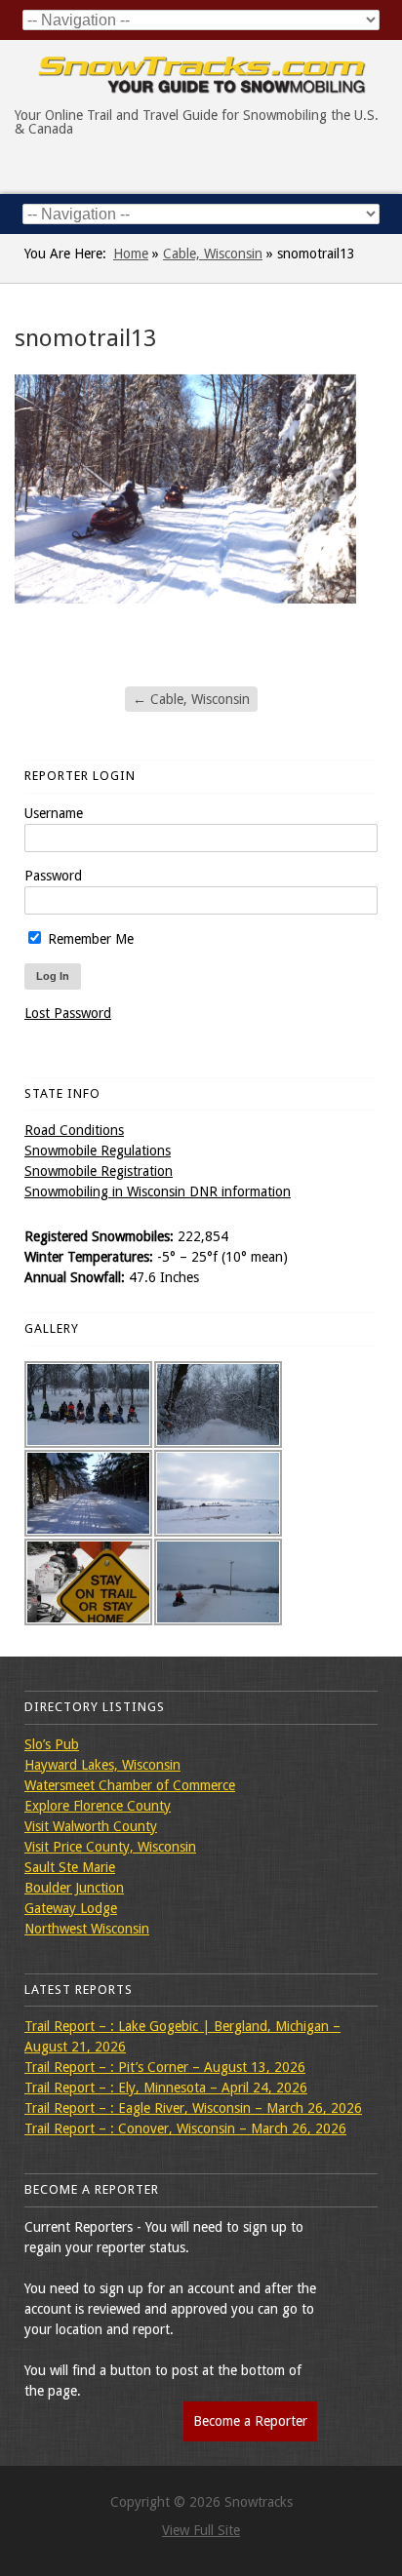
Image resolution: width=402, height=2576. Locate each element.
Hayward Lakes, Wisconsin (102, 1765)
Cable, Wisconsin (213, 254)
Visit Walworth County (91, 1826)
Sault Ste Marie (70, 1867)
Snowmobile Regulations (98, 1151)
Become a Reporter (250, 2421)
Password (53, 876)
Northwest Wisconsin (87, 1929)
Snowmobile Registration (99, 1171)
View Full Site (201, 2530)
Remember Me (89, 939)
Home (131, 254)
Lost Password (68, 1013)
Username (54, 813)
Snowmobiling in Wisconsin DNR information (158, 1191)
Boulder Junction (74, 1888)
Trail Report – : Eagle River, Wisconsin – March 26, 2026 (193, 2108)
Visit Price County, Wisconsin (110, 1847)
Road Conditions (74, 1130)
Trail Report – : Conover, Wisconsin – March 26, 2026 (185, 2128)
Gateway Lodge (71, 1908)
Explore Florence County (98, 1806)
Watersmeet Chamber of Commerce (130, 1785)
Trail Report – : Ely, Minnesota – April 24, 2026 (166, 2088)
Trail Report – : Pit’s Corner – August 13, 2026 (165, 2067)
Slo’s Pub (52, 1744)
